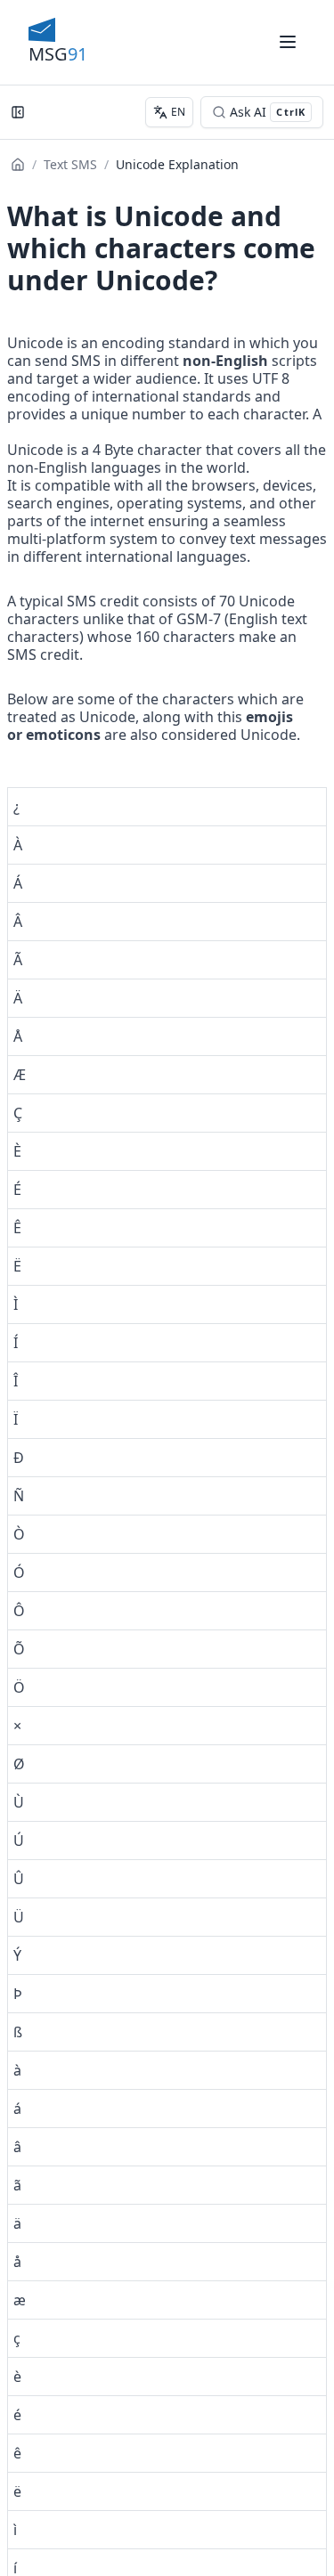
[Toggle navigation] (288, 42)
